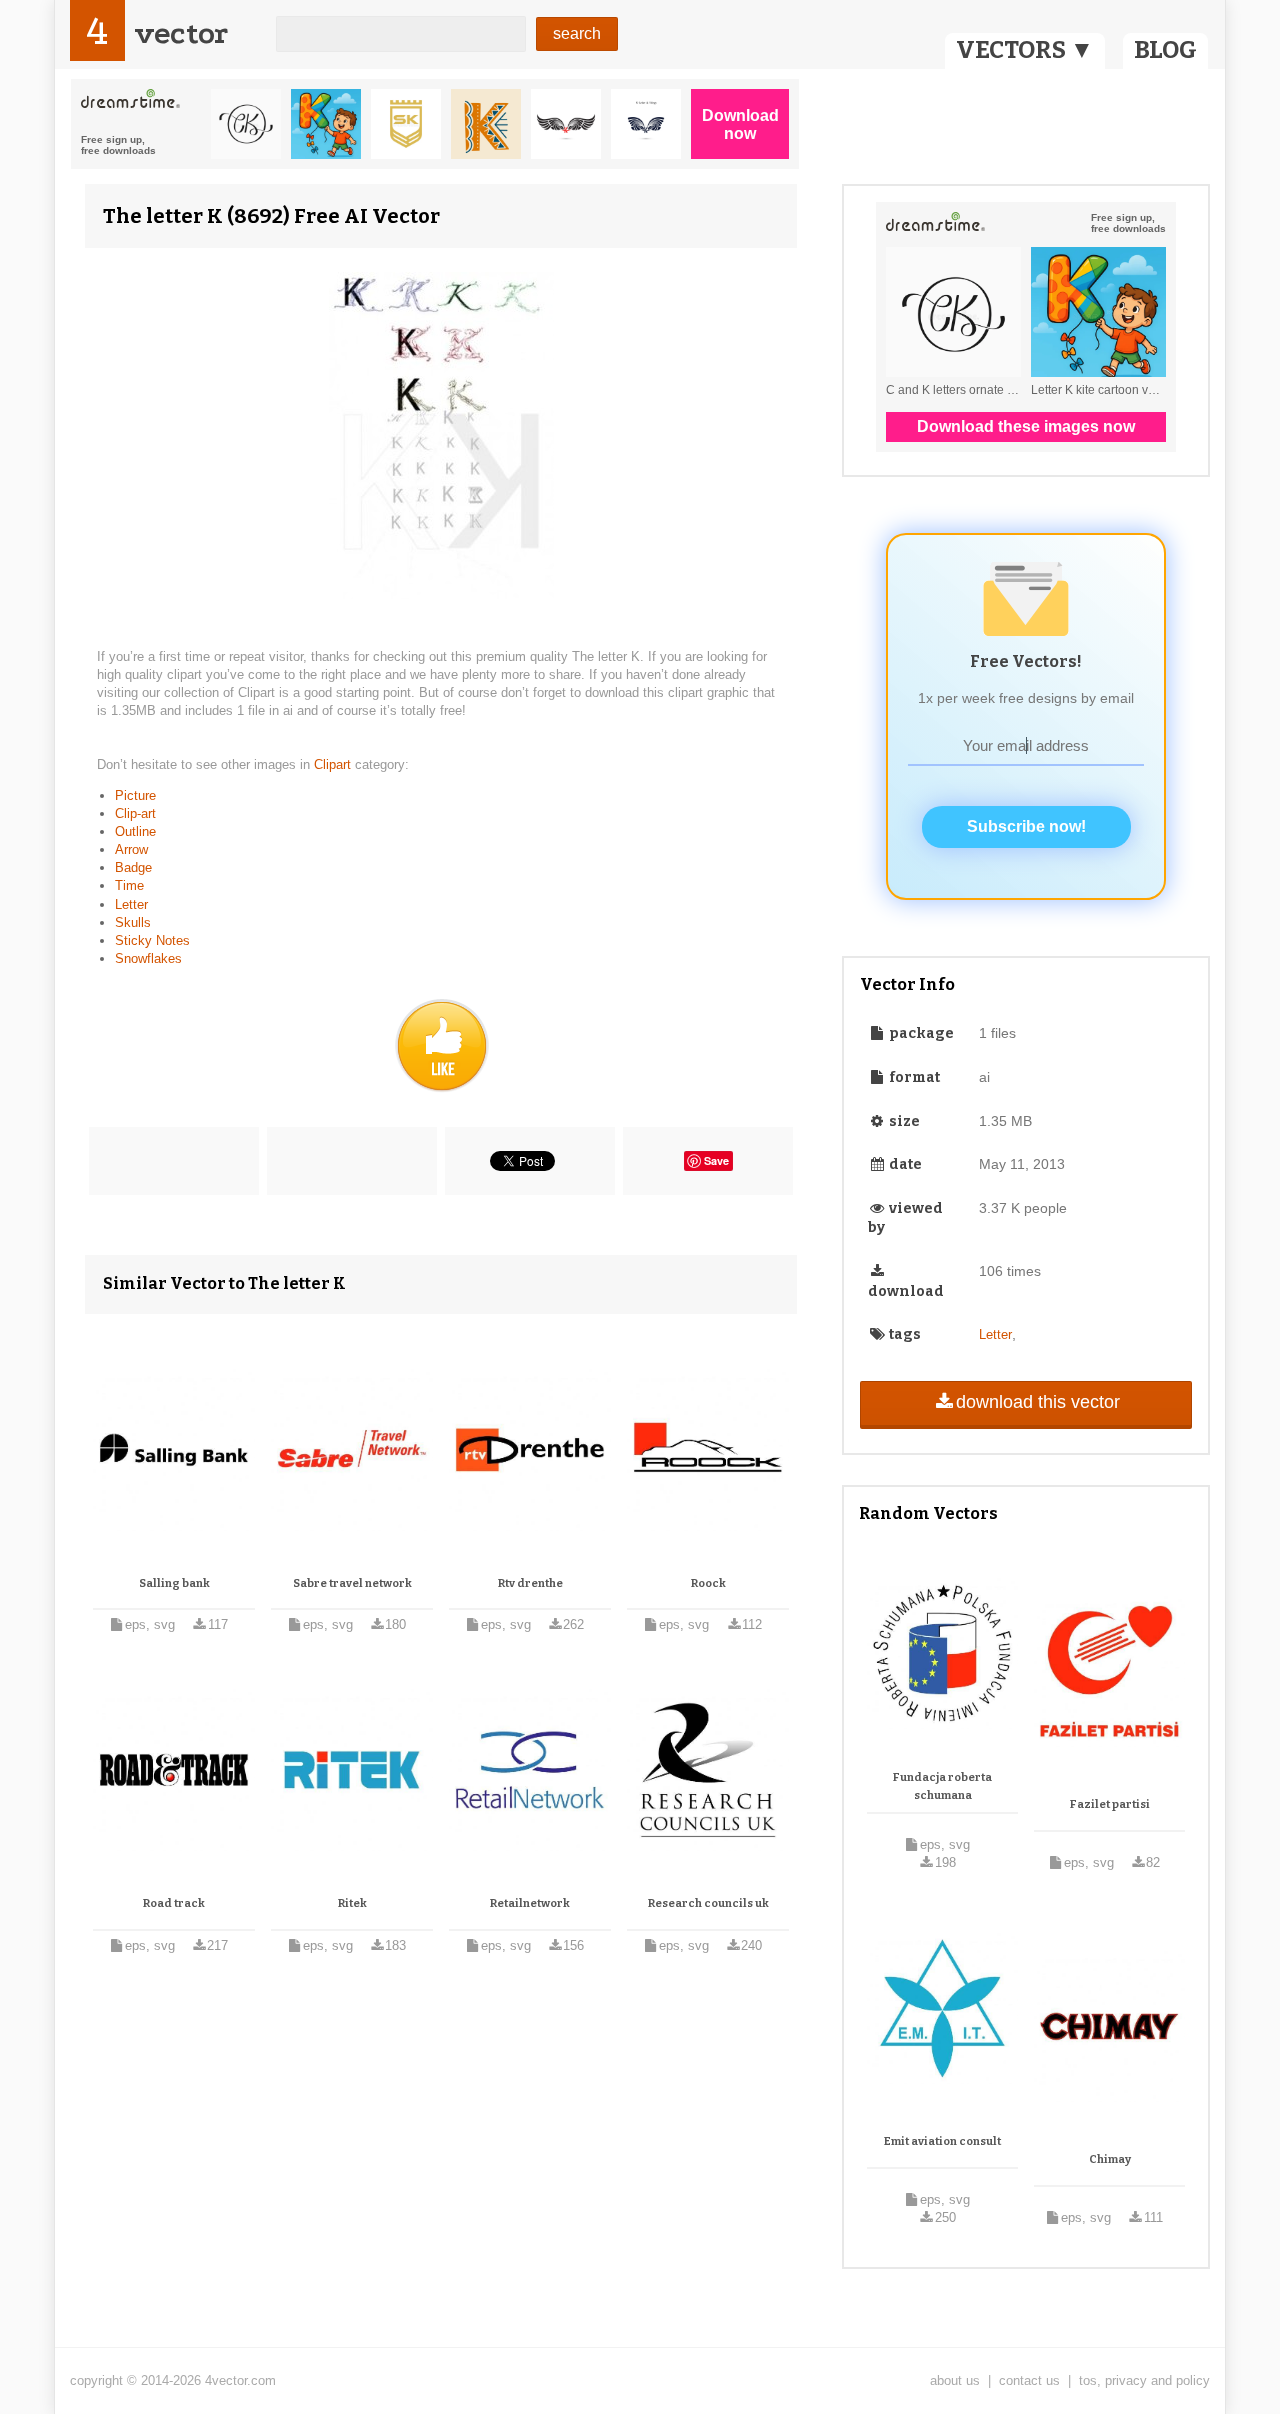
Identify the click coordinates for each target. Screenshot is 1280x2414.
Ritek (352, 1903)
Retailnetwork (530, 1903)
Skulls (133, 922)
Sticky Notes (152, 940)
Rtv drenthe (530, 1583)
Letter (131, 904)
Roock (708, 1583)
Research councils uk (708, 1903)
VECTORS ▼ (1025, 50)
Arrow (131, 849)
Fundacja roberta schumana (942, 1786)
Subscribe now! (1026, 826)
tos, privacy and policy (1144, 2380)
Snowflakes (148, 958)
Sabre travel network (352, 1583)
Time (129, 885)
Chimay (1110, 2159)
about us (955, 2380)
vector (181, 33)
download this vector (1038, 1402)
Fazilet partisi (1110, 1804)
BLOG (1165, 50)
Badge (133, 867)
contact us (1029, 2380)
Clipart (334, 764)
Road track (174, 1903)
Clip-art (135, 813)
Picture (135, 795)
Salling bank (174, 1583)
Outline (135, 831)
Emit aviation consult (942, 2141)
